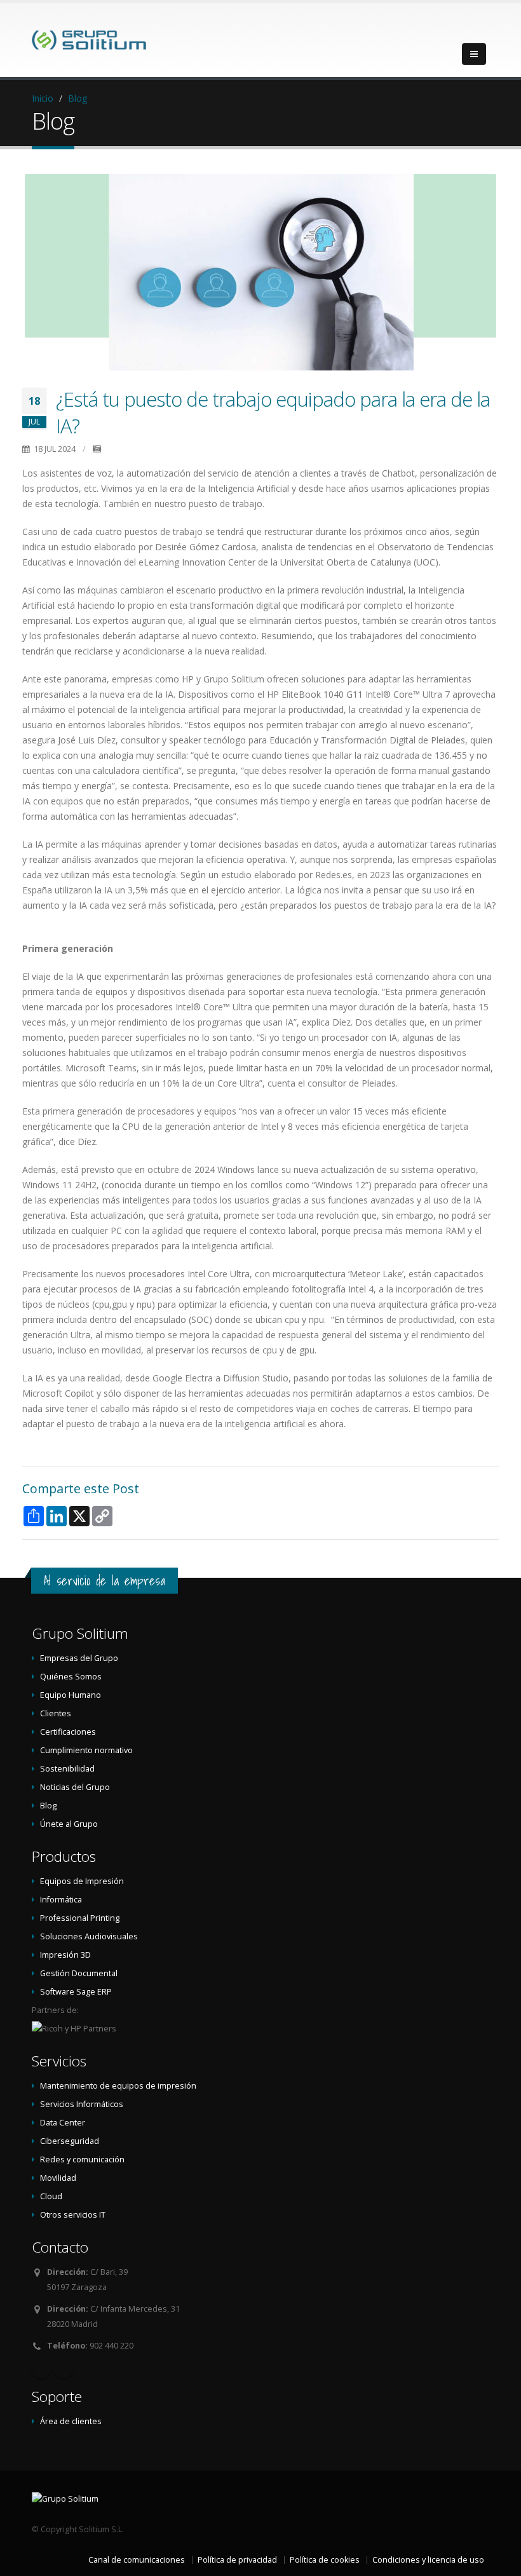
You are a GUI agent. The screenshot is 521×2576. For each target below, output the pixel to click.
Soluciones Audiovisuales (89, 1936)
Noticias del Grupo (75, 1787)
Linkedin (41, 2369)
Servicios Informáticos (82, 2104)
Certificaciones (68, 1732)
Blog (78, 98)
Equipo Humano (71, 1695)
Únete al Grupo (69, 1824)
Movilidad (58, 2178)
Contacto (60, 2247)
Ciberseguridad (70, 2141)
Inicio (43, 98)
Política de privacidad (237, 2560)
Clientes (56, 1713)
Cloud (51, 2196)
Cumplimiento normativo (86, 1750)
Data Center (63, 2123)
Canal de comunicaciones (137, 2560)
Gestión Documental (79, 1973)
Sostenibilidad (67, 1769)
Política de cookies (325, 2560)
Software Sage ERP (76, 1992)
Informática (61, 1900)
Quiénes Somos (71, 1677)
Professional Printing (80, 1918)
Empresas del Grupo (79, 1658)
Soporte (57, 2396)
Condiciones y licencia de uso (428, 2560)
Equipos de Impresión (82, 1881)
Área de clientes (71, 2421)
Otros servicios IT (73, 2215)
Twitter (63, 2369)
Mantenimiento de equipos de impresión (118, 2086)
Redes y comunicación (82, 2159)
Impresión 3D (65, 1955)
